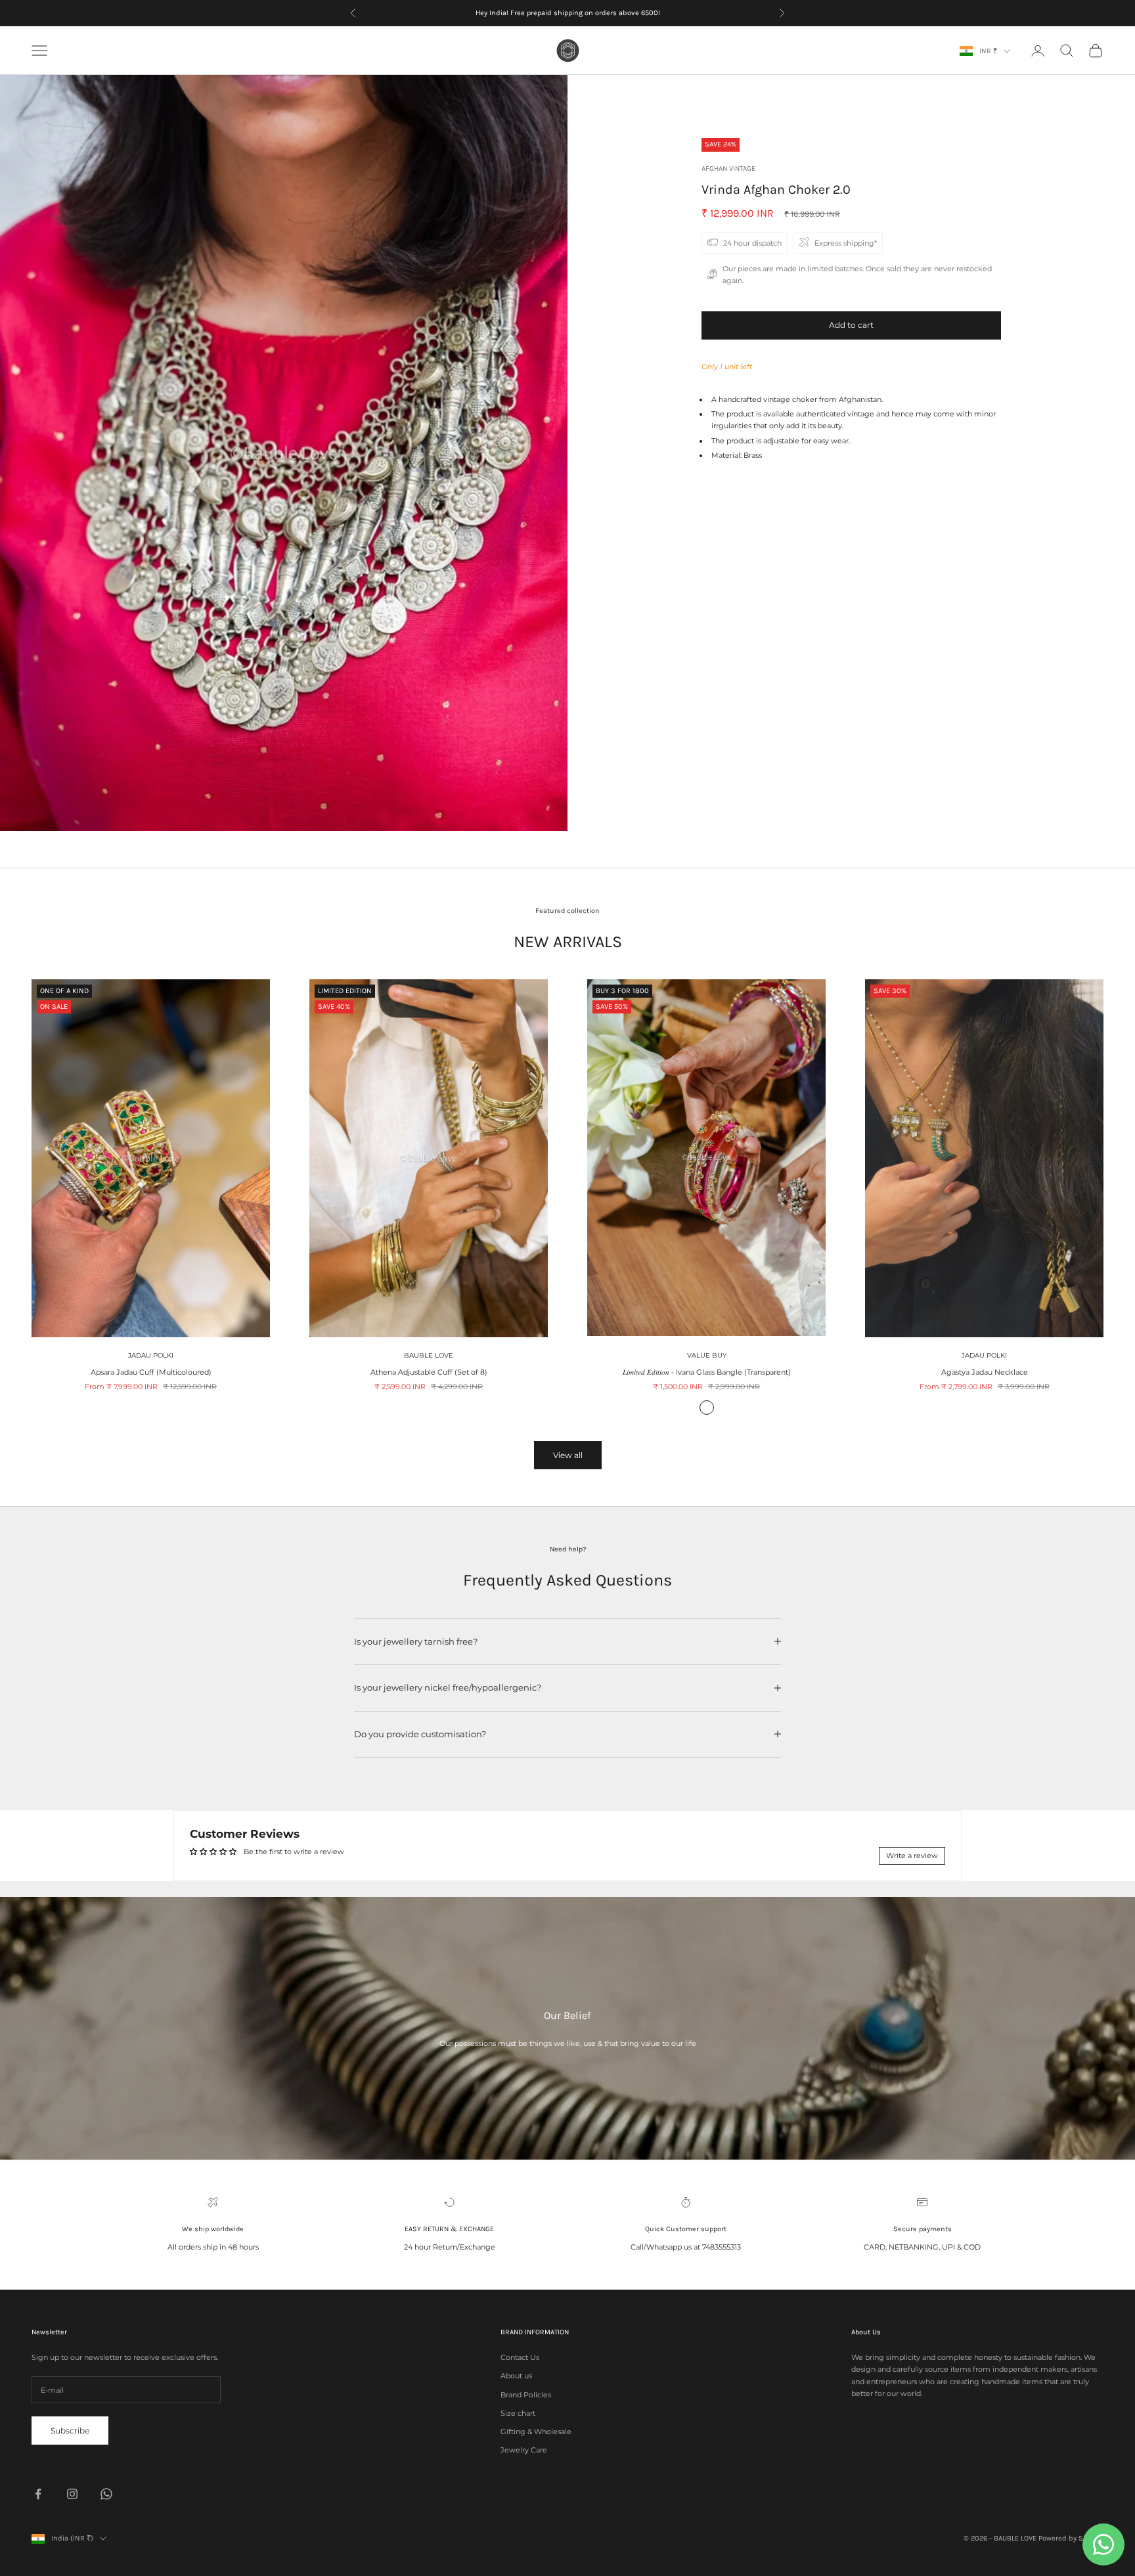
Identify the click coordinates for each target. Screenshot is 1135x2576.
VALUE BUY (707, 1355)
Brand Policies (526, 2395)
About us (516, 2376)
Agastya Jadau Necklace (985, 1372)
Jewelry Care (524, 2450)
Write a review (912, 1855)
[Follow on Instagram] (72, 2494)
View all (568, 1455)
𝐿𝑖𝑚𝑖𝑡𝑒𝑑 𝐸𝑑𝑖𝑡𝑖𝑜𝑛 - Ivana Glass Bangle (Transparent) (707, 1372)
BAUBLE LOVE (429, 1355)
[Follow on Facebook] (38, 2494)
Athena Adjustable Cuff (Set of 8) (429, 1372)
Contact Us (520, 2357)
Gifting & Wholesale (536, 2432)
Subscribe (70, 2431)
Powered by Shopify (1071, 2538)
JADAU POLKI (151, 1355)
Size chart (518, 2413)
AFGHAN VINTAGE (728, 168)
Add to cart (851, 325)
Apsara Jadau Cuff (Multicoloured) (151, 1372)
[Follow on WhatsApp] (106, 2494)
